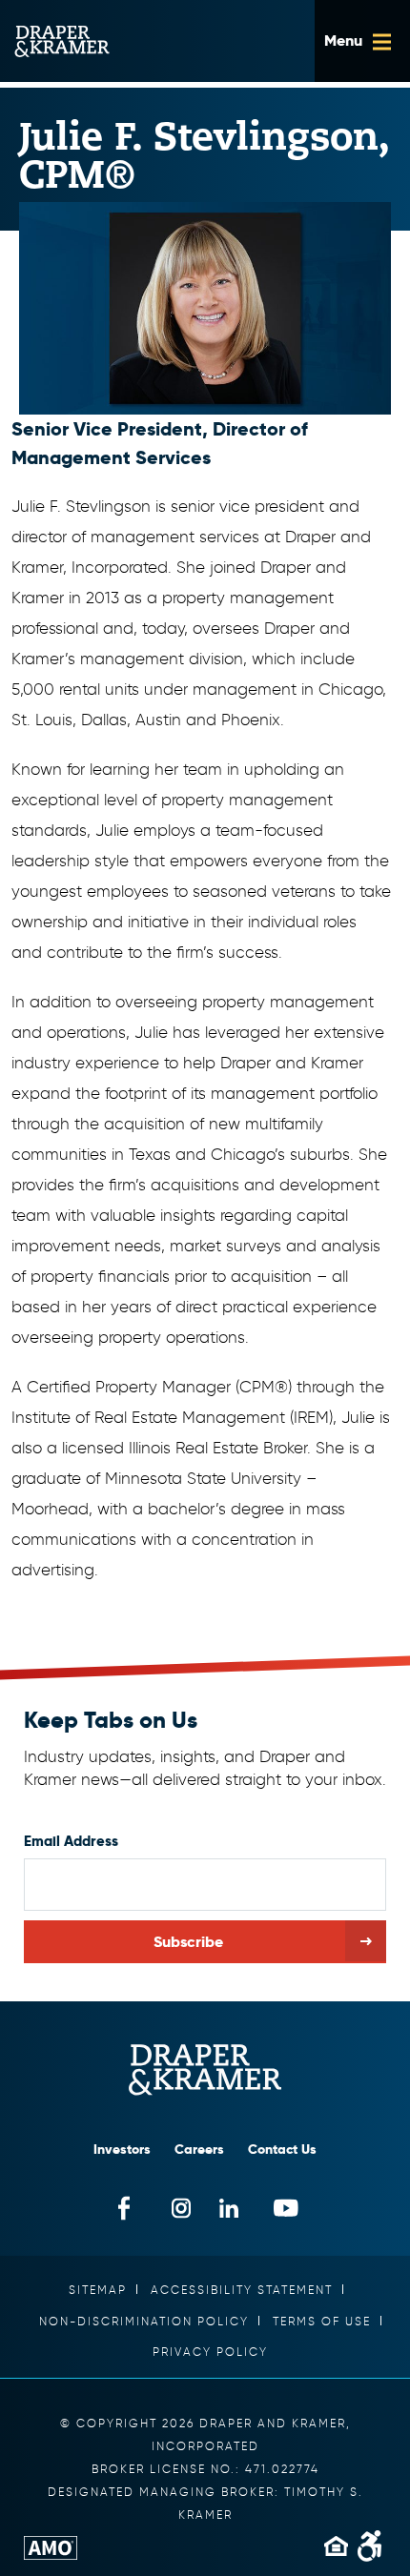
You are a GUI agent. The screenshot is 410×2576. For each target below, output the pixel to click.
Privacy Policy (210, 2352)
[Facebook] (124, 2209)
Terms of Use (322, 2321)
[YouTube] (287, 2209)
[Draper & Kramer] (205, 2070)
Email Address (71, 1841)
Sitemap (98, 2290)
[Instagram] (182, 2209)
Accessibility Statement (242, 2290)
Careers (199, 2149)
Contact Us (282, 2149)
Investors (122, 2149)
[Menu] (362, 41)
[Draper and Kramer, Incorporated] (62, 41)
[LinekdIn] (229, 2209)
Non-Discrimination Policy (144, 2321)
